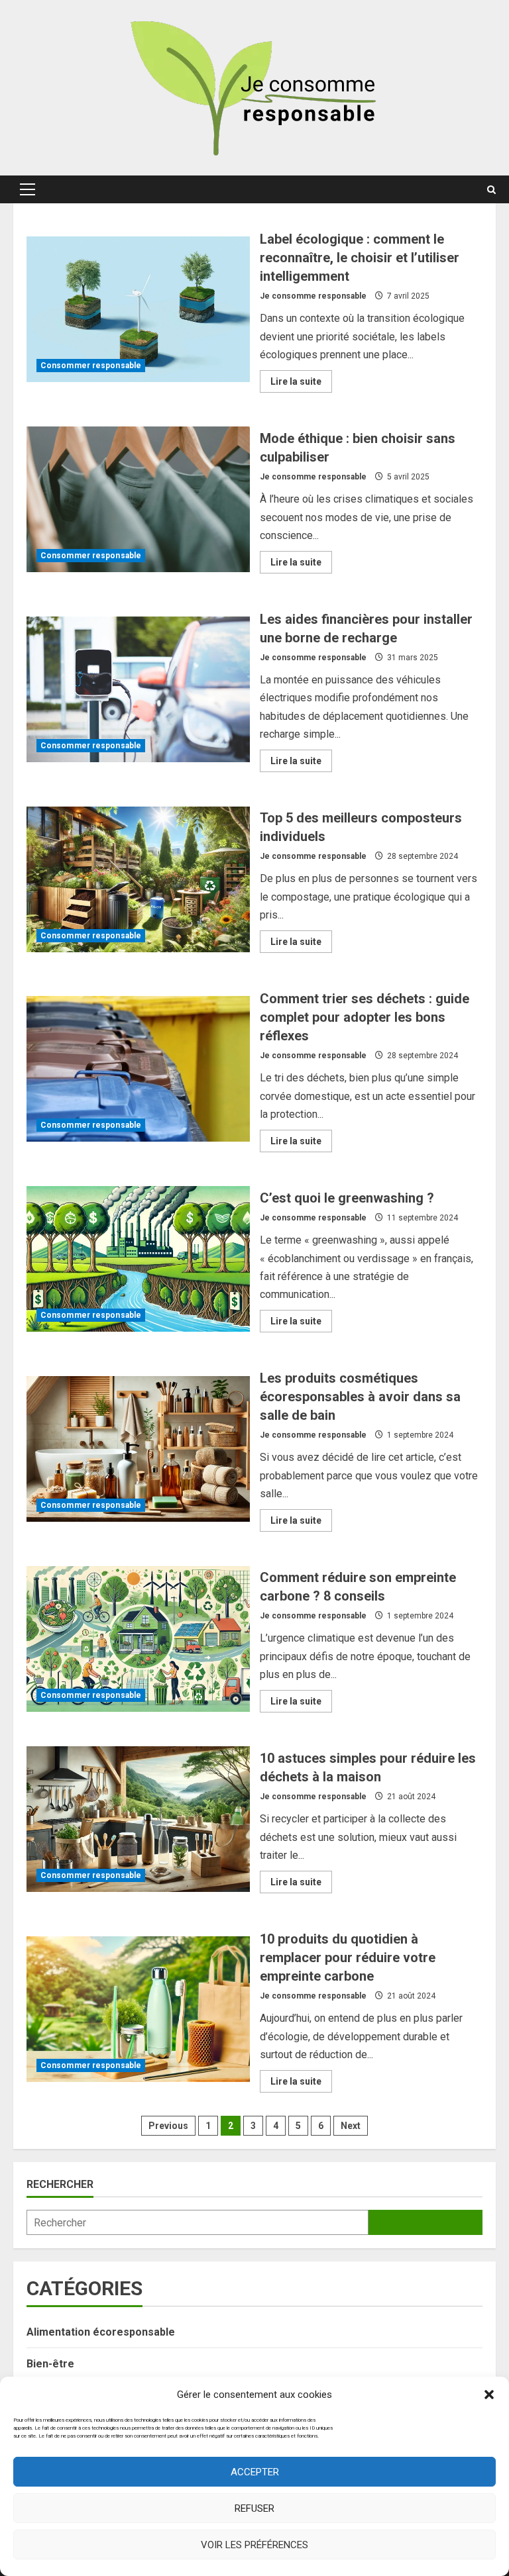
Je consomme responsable (313, 296)
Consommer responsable (91, 366)
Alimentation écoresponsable (101, 2332)
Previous (168, 2126)
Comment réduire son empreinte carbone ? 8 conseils (138, 1639)
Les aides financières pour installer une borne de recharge (138, 689)
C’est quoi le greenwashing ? (138, 1259)
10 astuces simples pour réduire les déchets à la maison (138, 1819)
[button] (489, 2395)
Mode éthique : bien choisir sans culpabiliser (138, 499)
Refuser (254, 2508)
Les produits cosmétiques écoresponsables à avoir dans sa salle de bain (138, 1449)
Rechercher (60, 2184)
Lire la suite (301, 384)
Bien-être (50, 2364)
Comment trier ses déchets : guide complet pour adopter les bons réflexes (138, 1069)
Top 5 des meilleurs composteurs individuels (138, 879)
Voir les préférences (254, 2545)
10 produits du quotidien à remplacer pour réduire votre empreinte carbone (138, 2009)
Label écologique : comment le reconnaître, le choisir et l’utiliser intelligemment (138, 309)
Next (351, 2126)
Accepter (255, 2472)
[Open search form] (491, 190)
